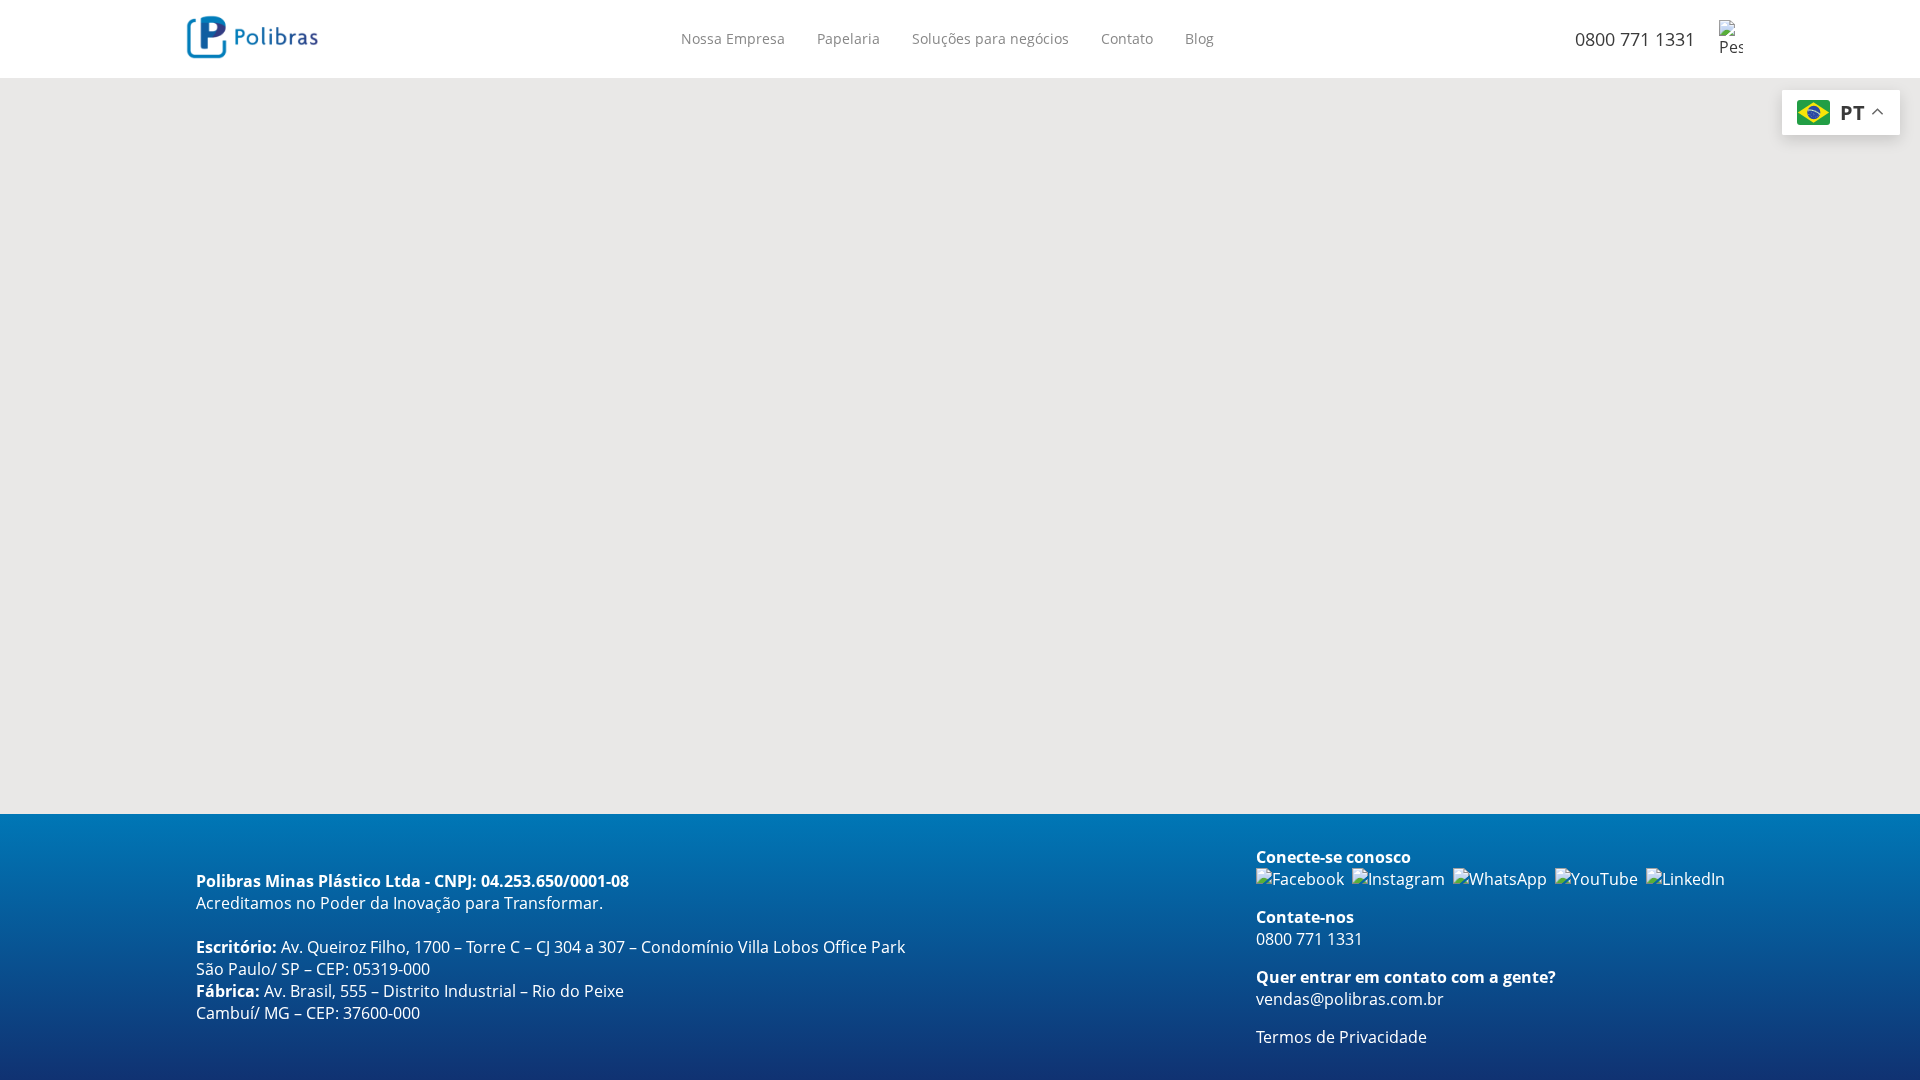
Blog (1199, 38)
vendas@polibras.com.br (1350, 999)
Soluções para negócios (990, 38)
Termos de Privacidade (1341, 1037)
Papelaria (848, 38)
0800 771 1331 (1635, 39)
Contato (1127, 38)
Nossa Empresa (733, 38)
